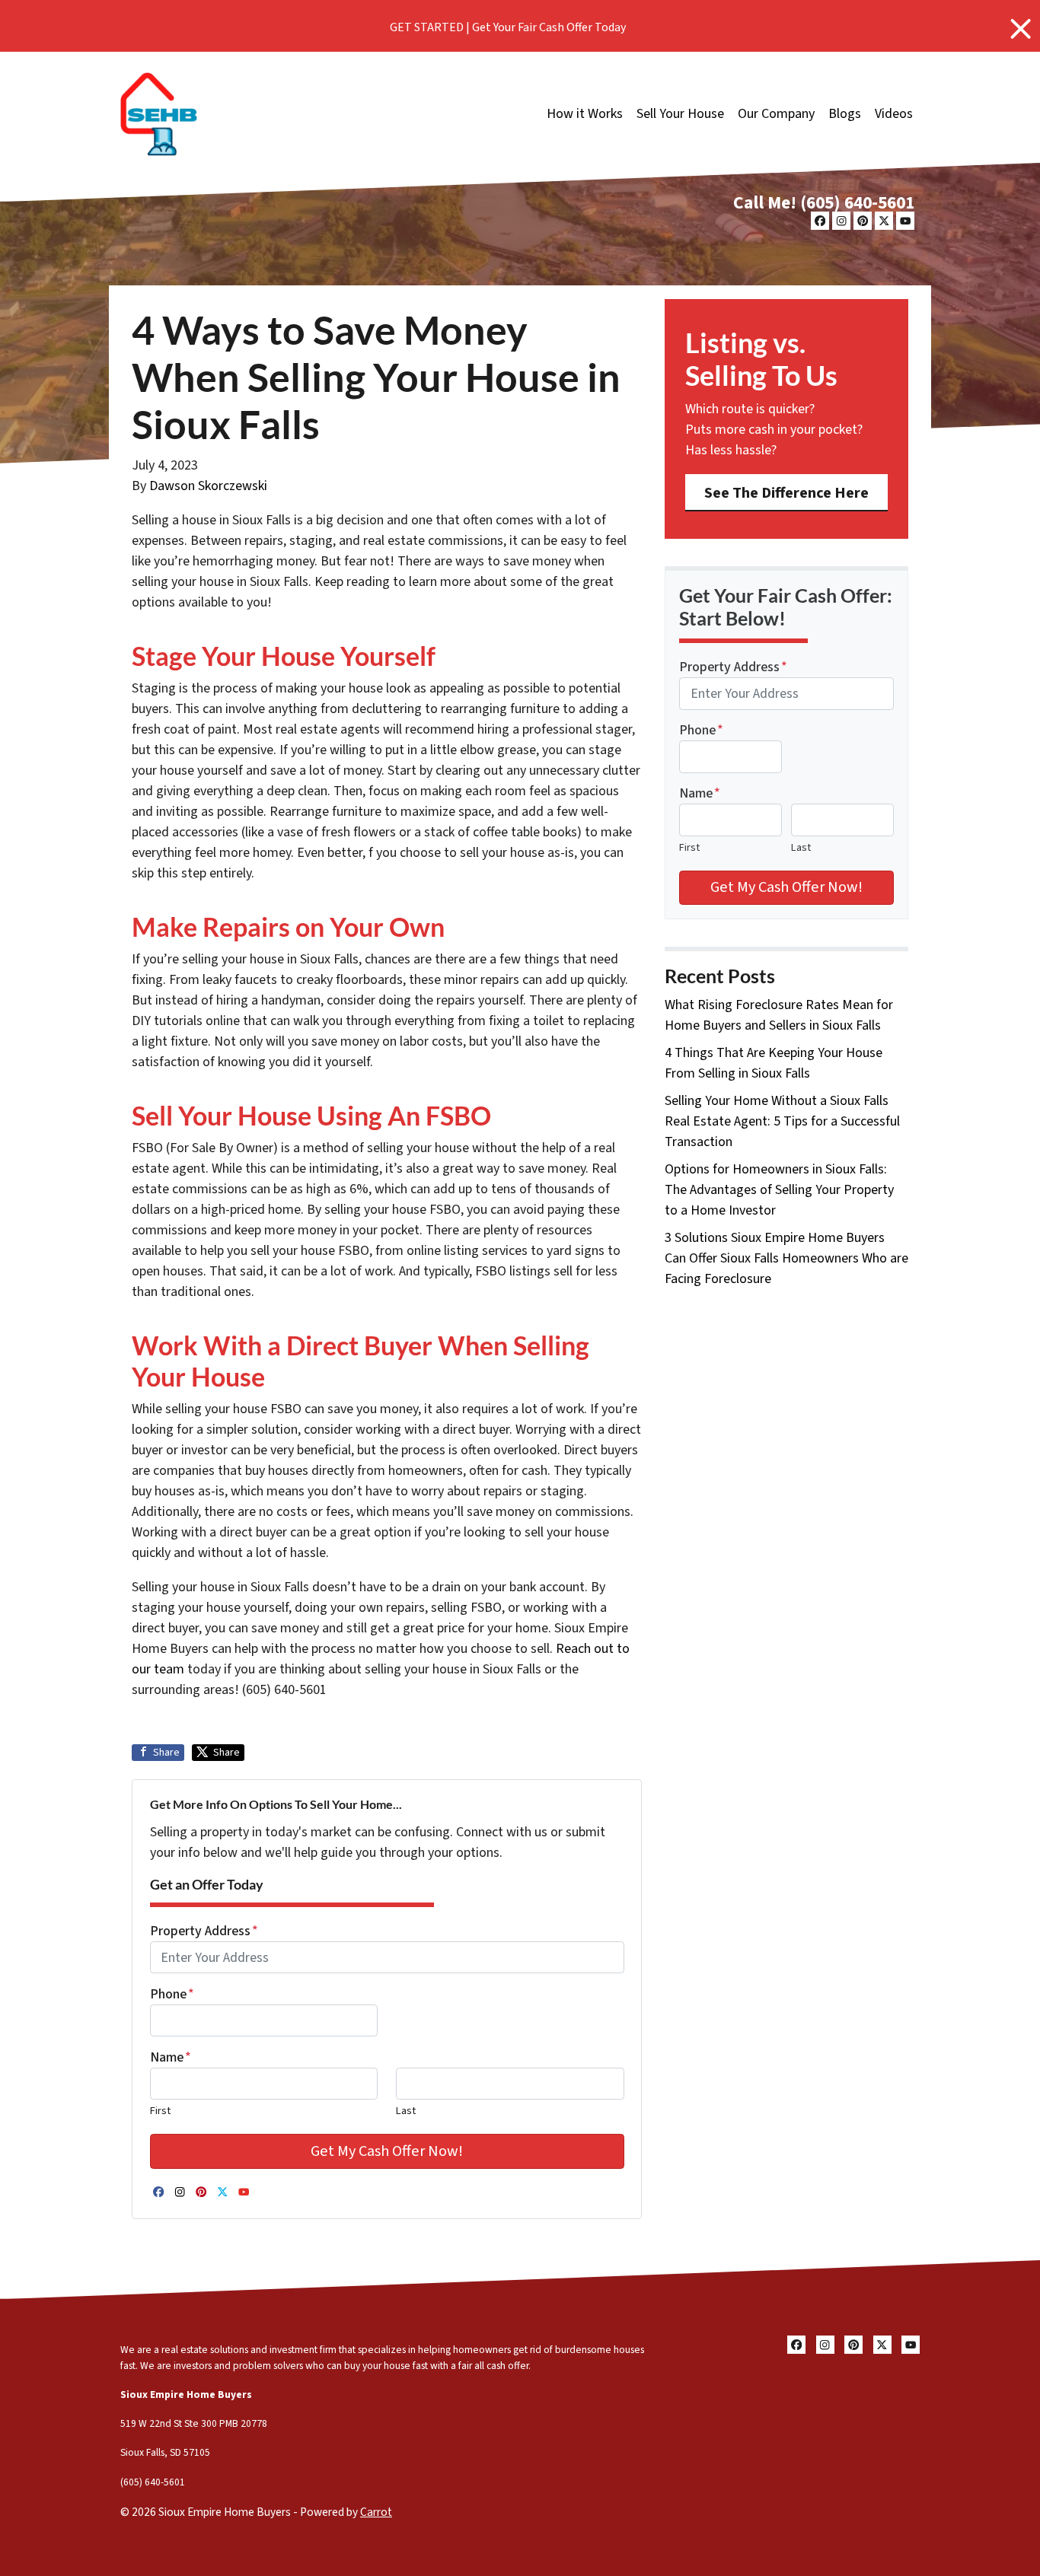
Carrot (376, 2512)
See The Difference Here (786, 493)
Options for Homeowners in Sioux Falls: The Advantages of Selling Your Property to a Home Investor (779, 1190)
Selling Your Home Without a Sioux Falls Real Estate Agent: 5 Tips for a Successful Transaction (782, 1121)
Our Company (776, 114)
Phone (172, 1994)
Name (171, 2057)
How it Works (585, 114)
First (160, 2111)
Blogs (845, 114)
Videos (894, 114)
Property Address (204, 1931)
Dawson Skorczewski (208, 486)
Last (406, 2111)
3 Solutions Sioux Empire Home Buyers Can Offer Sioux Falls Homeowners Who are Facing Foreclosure (786, 1258)
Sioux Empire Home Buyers (186, 2395)
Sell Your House (680, 114)
